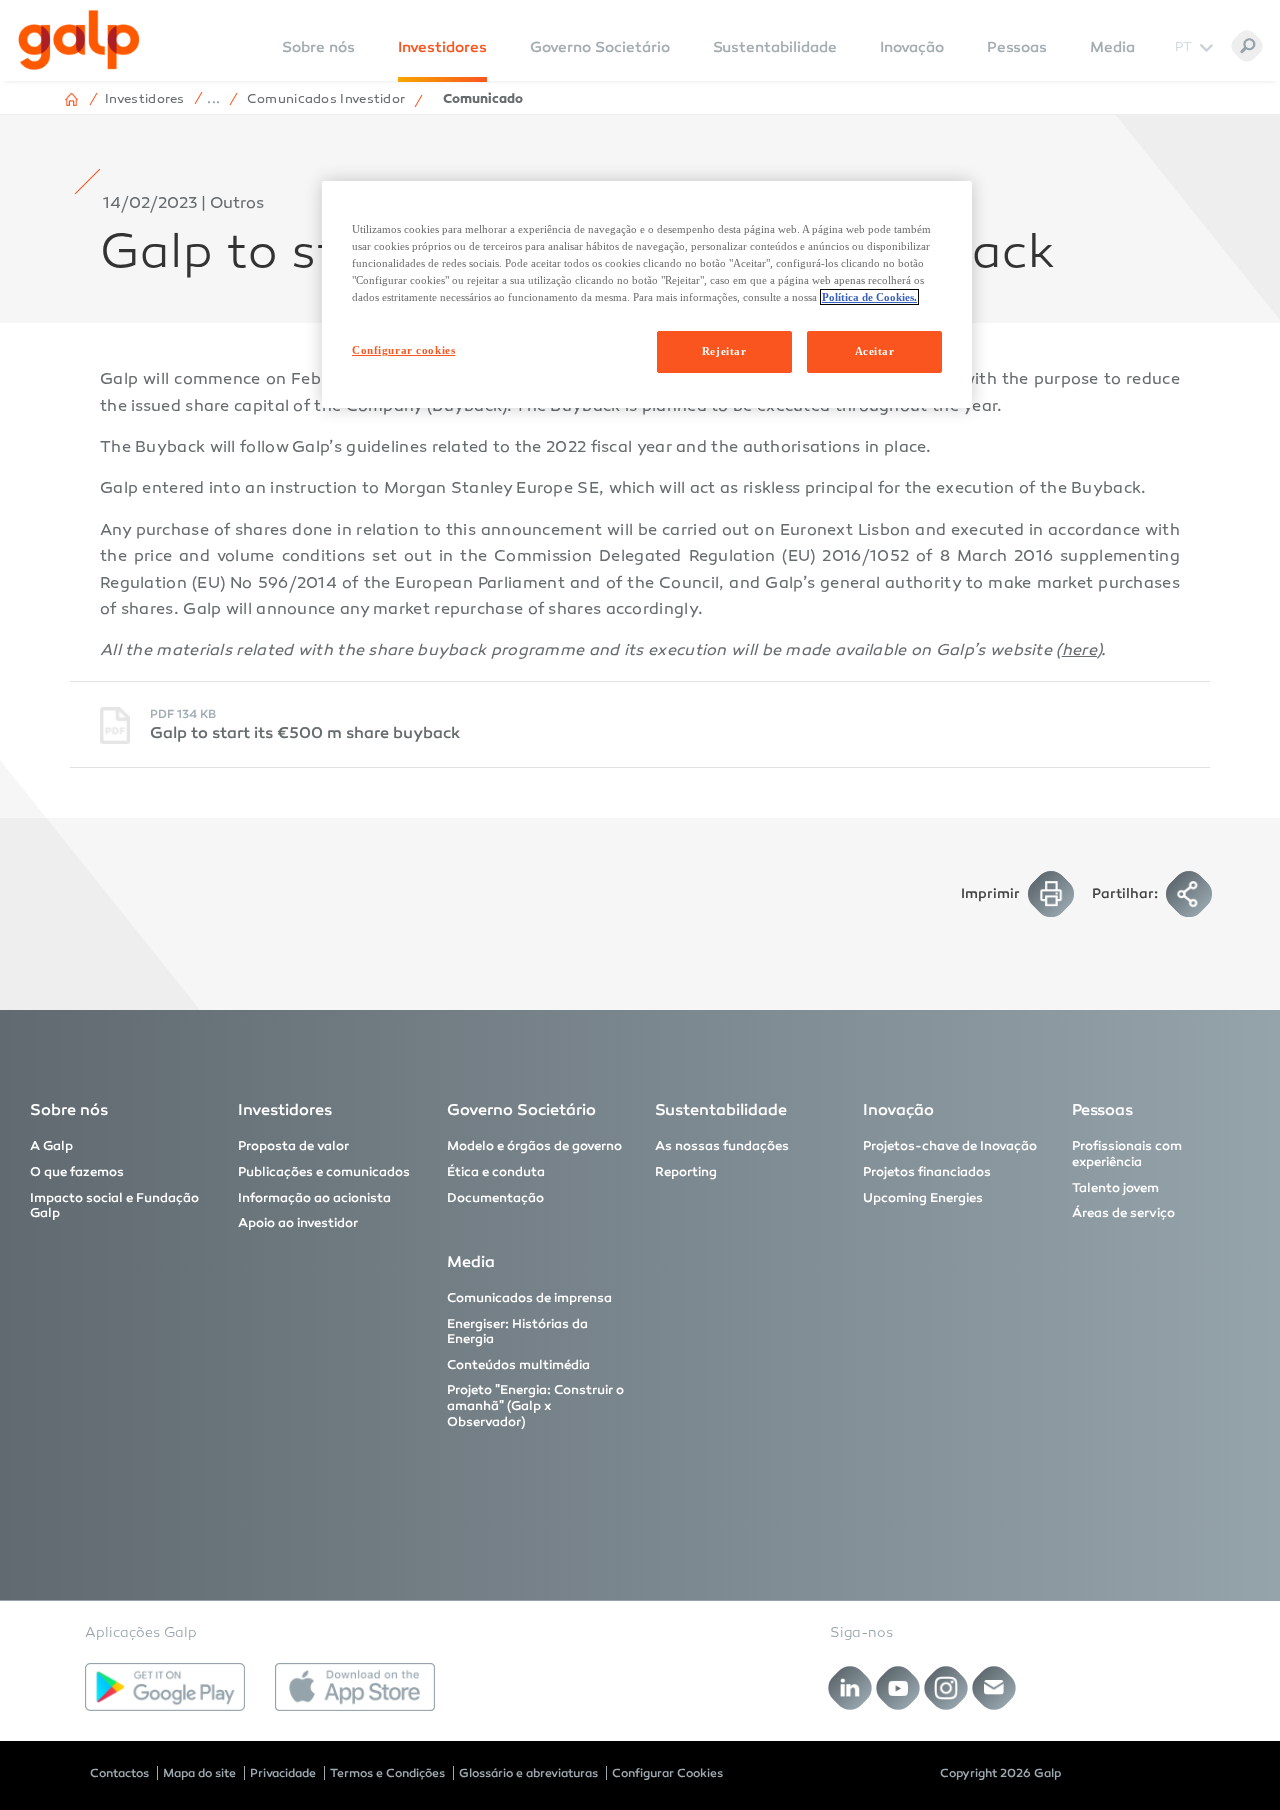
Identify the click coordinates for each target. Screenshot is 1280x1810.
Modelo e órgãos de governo (534, 1146)
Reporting (686, 1172)
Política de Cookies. (869, 297)
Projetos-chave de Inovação (950, 1146)
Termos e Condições (387, 1773)
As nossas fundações (722, 1146)
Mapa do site (199, 1773)
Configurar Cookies (667, 1773)
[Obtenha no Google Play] (165, 1687)
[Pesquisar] (1247, 46)
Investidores (442, 47)
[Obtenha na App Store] (355, 1687)
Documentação (495, 1198)
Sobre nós (69, 1109)
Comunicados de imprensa (529, 1298)
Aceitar (875, 351)
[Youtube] (898, 1688)
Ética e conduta (496, 1172)
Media (1112, 47)
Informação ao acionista (314, 1198)
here (1079, 651)
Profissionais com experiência (1127, 1154)
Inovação (912, 47)
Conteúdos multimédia (518, 1365)
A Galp (51, 1146)
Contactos (119, 1773)
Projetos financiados (927, 1172)
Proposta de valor (293, 1146)
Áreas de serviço (1123, 1213)
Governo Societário (600, 47)
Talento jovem (1115, 1188)
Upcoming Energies (923, 1198)
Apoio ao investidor (298, 1223)
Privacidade (283, 1773)
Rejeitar (724, 351)
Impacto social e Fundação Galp (114, 1206)
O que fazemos (77, 1172)
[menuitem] (318, 60)
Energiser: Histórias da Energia (517, 1332)
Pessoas (1017, 47)
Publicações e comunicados (324, 1172)
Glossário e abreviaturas (528, 1773)
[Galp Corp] (79, 40)
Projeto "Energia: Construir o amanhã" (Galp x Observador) (535, 1405)
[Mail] (994, 1688)
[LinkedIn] (850, 1688)
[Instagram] (946, 1688)
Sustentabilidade (775, 47)
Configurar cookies (403, 350)
